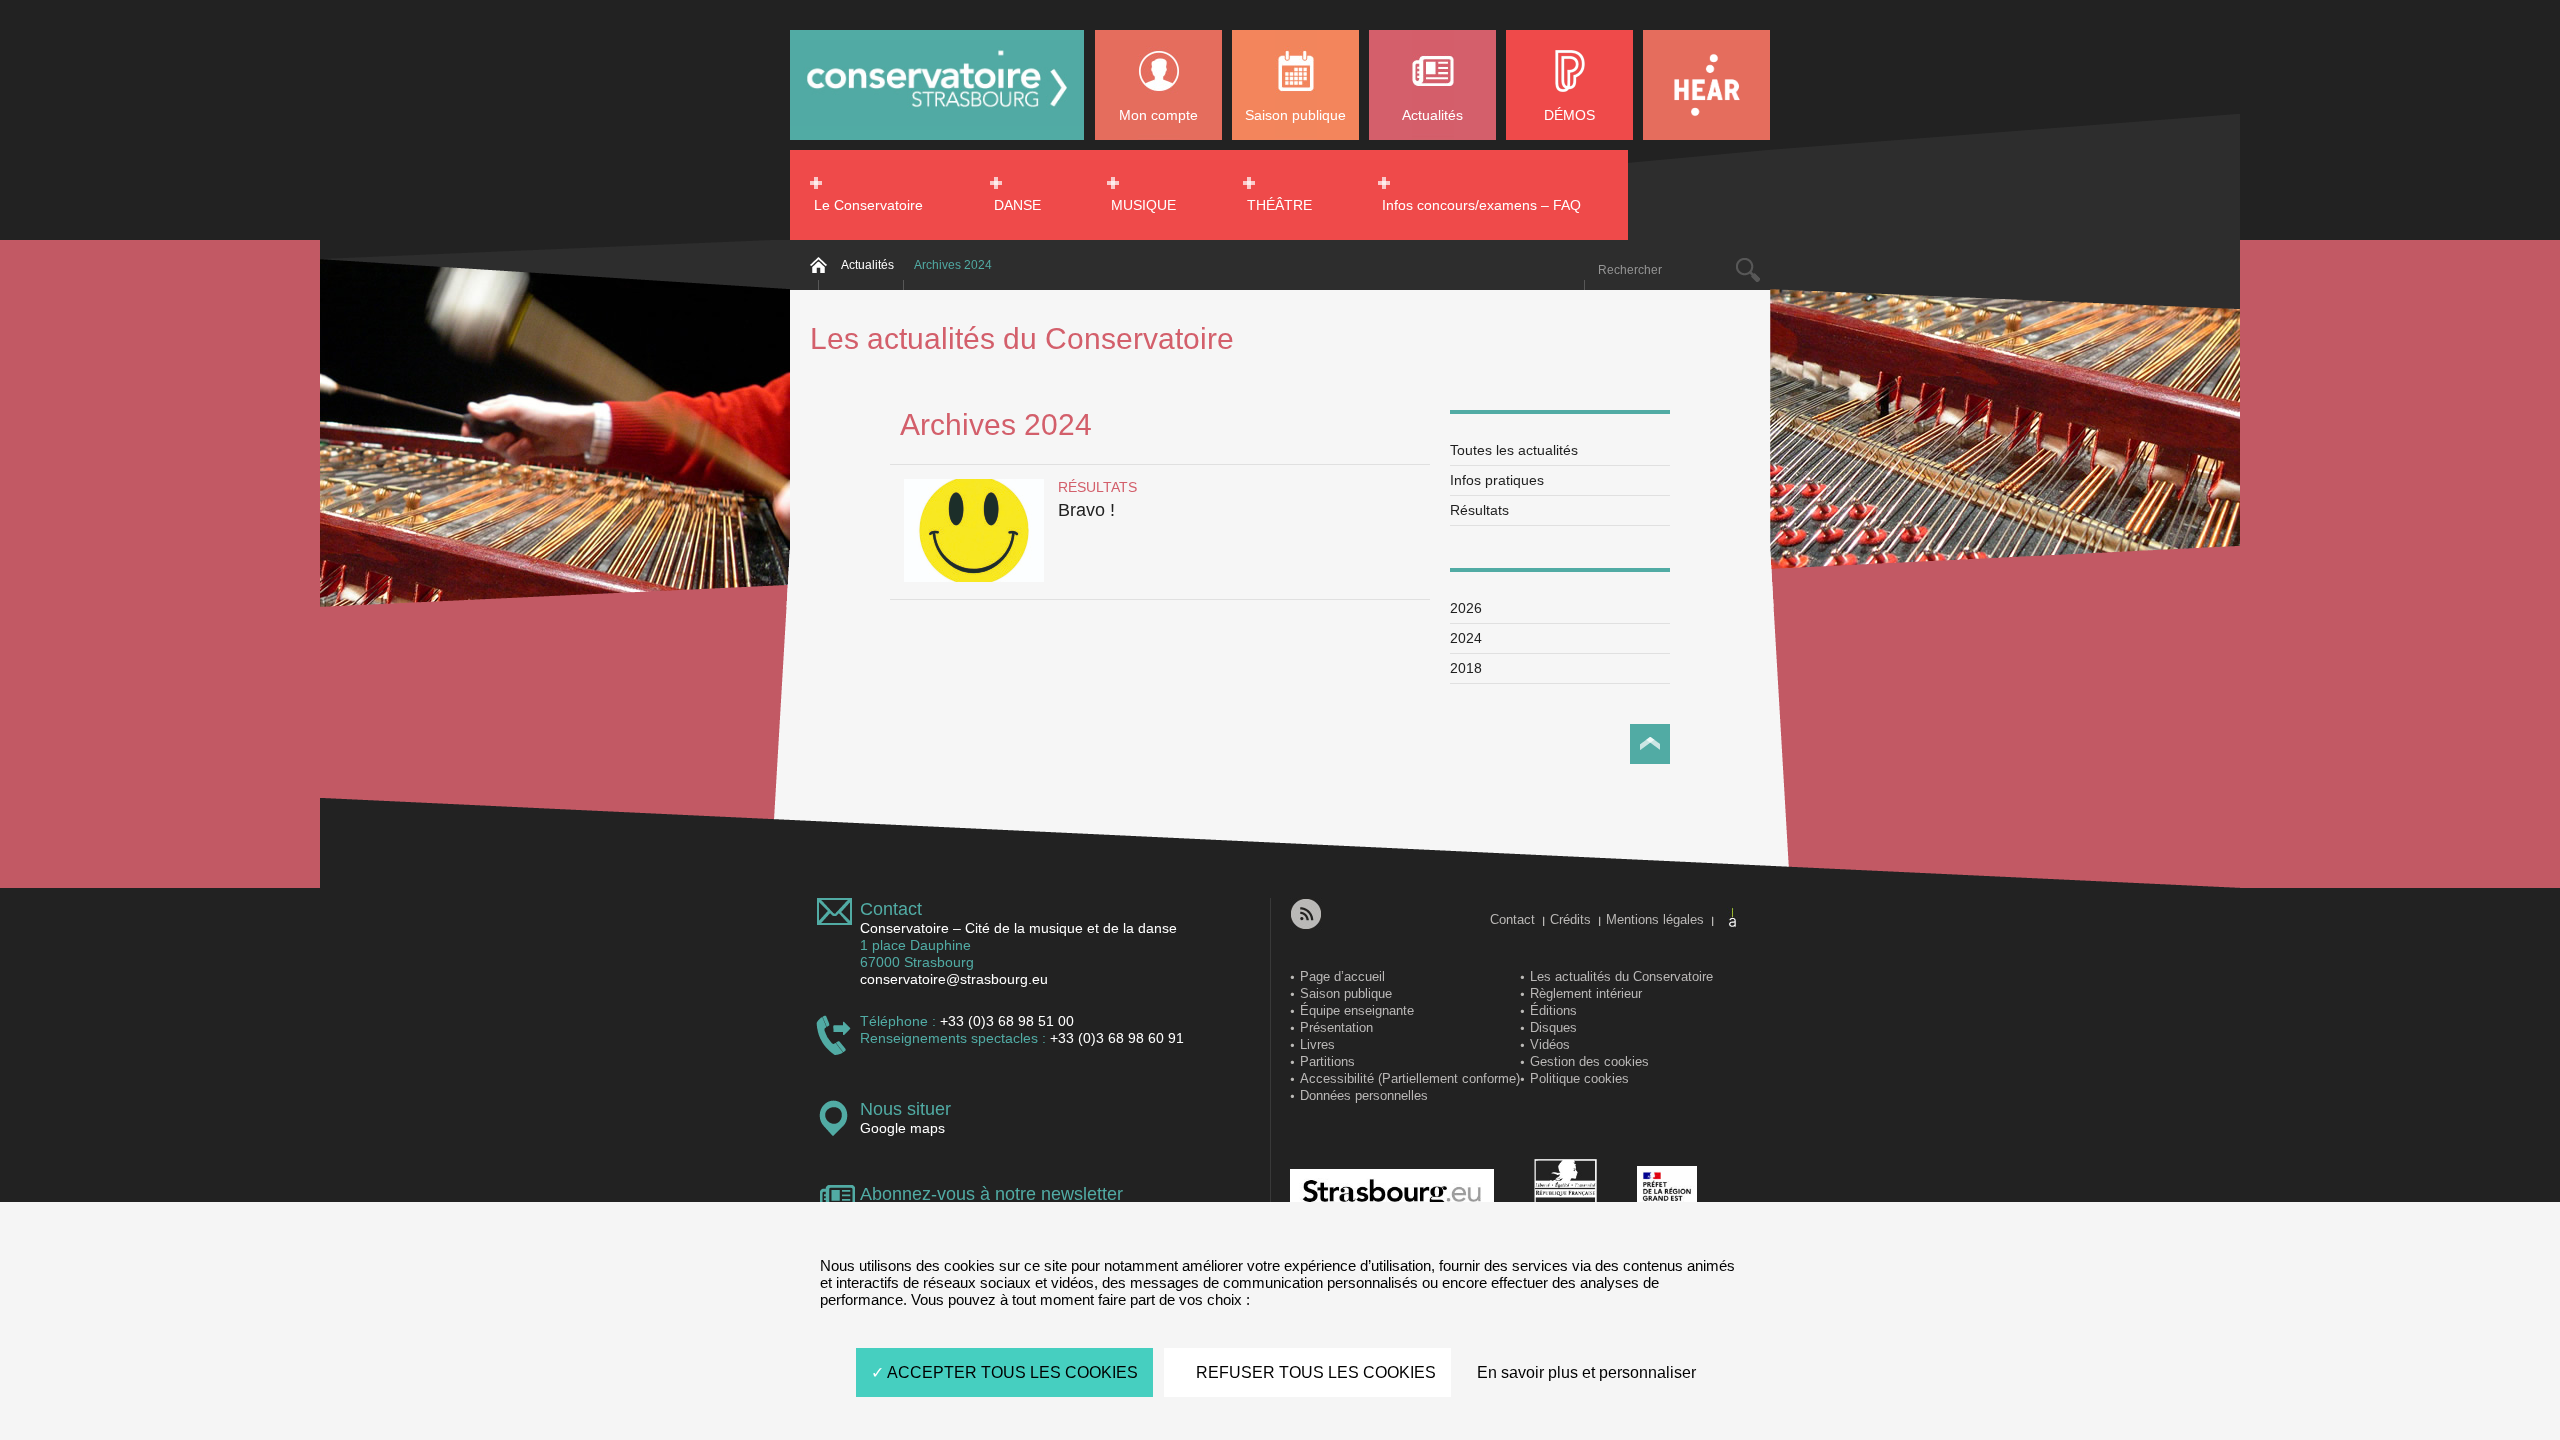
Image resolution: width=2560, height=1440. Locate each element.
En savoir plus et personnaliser (1586, 1372)
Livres (1317, 1044)
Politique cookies (1579, 1078)
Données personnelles (1364, 1095)
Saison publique (1295, 115)
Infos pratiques (1497, 480)
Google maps (902, 1128)
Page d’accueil (1342, 976)
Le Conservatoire (868, 205)
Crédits (1570, 919)
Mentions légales (1655, 919)
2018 (1466, 668)
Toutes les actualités (1514, 450)
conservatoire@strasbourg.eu (954, 979)
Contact (891, 909)
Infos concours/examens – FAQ (1481, 205)
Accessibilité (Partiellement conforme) (1410, 1078)
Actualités (1432, 115)
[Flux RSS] (1306, 914)
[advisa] (1733, 918)
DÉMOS (1569, 115)
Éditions (1553, 1010)
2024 (1466, 638)
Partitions (1327, 1061)
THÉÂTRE (1279, 205)
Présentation (1336, 1027)
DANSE (1017, 205)
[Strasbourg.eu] (1392, 1194)
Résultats (1479, 510)
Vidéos (1550, 1044)
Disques (1553, 1027)
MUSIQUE (1143, 205)
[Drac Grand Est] (1667, 1194)
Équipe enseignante (1357, 1010)
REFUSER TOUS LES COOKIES (1314, 1372)
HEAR (1706, 85)
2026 (1466, 608)
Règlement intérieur (1586, 993)
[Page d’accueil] (818, 265)
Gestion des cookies (1589, 1061)
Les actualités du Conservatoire (1621, 976)
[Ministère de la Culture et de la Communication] (1565, 1194)
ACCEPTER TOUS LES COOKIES (1011, 1372)
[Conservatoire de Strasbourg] (937, 121)
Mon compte (1158, 115)
